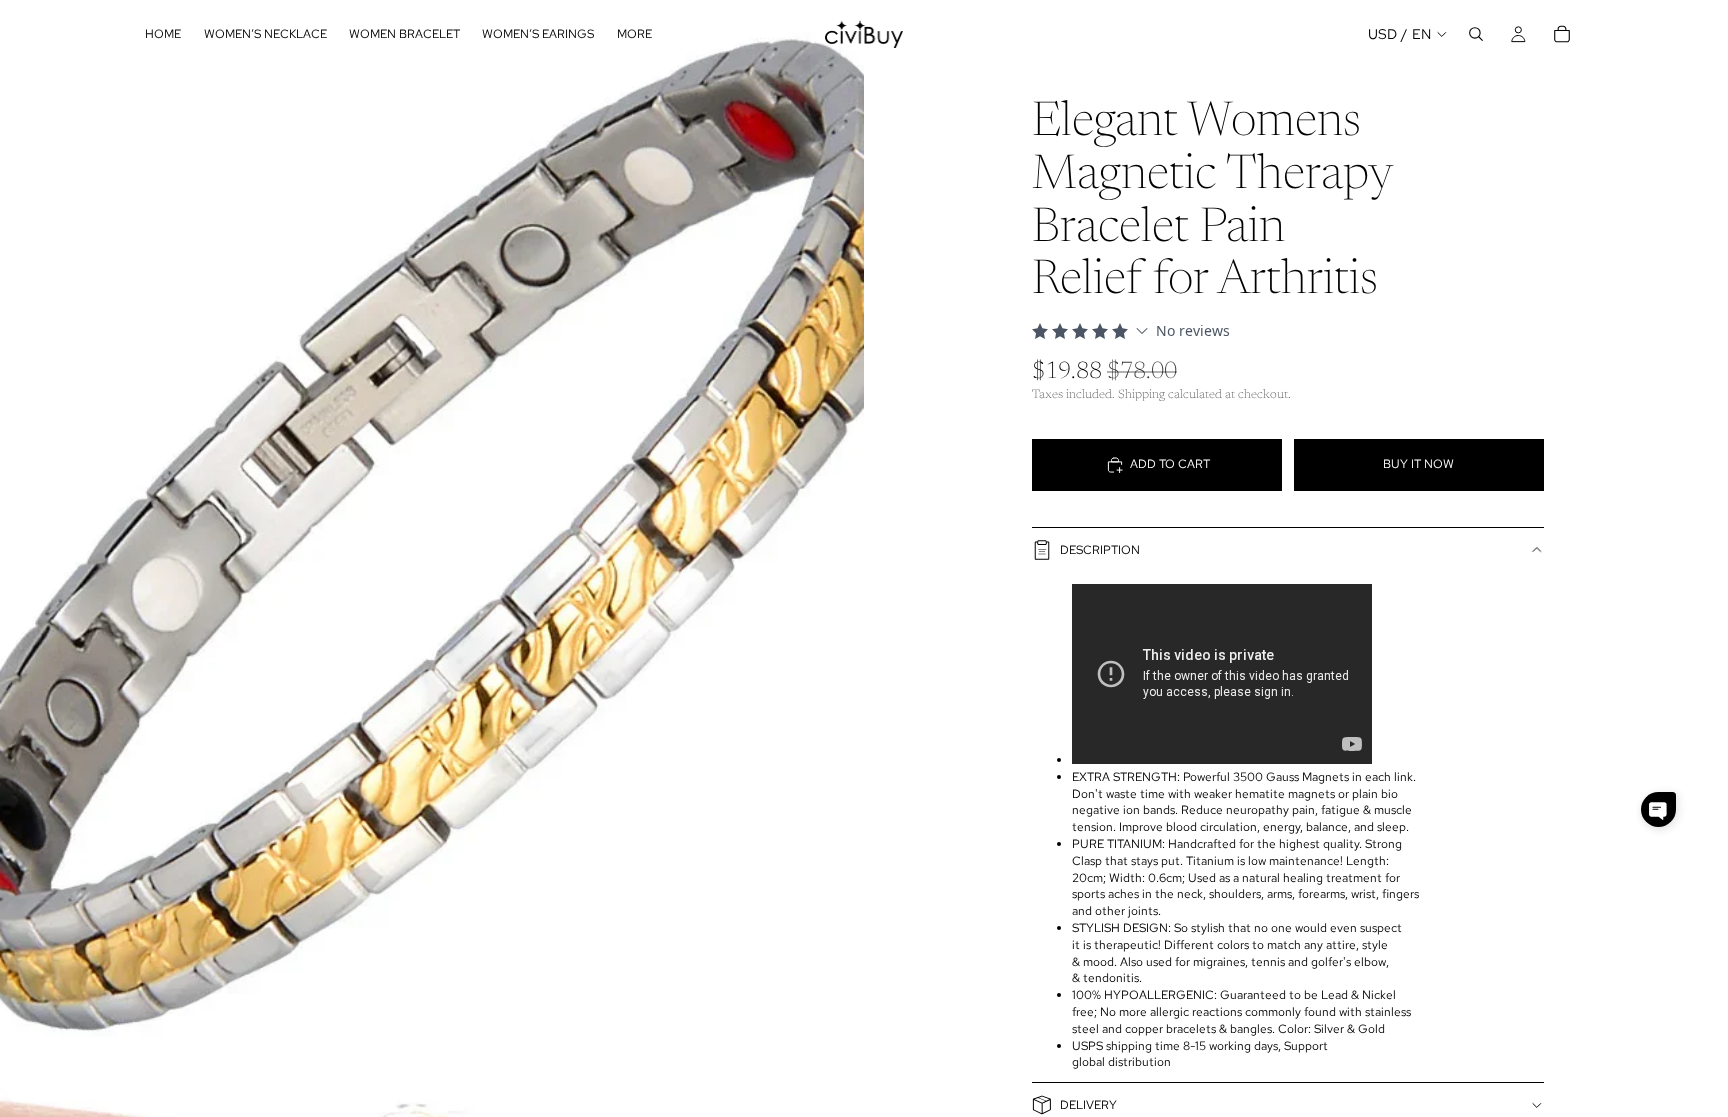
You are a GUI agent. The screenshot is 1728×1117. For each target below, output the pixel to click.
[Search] (1476, 34)
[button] (1658, 809)
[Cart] (1562, 34)
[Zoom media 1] (432, 540)
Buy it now (1418, 464)
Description (1100, 550)
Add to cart (1170, 464)
